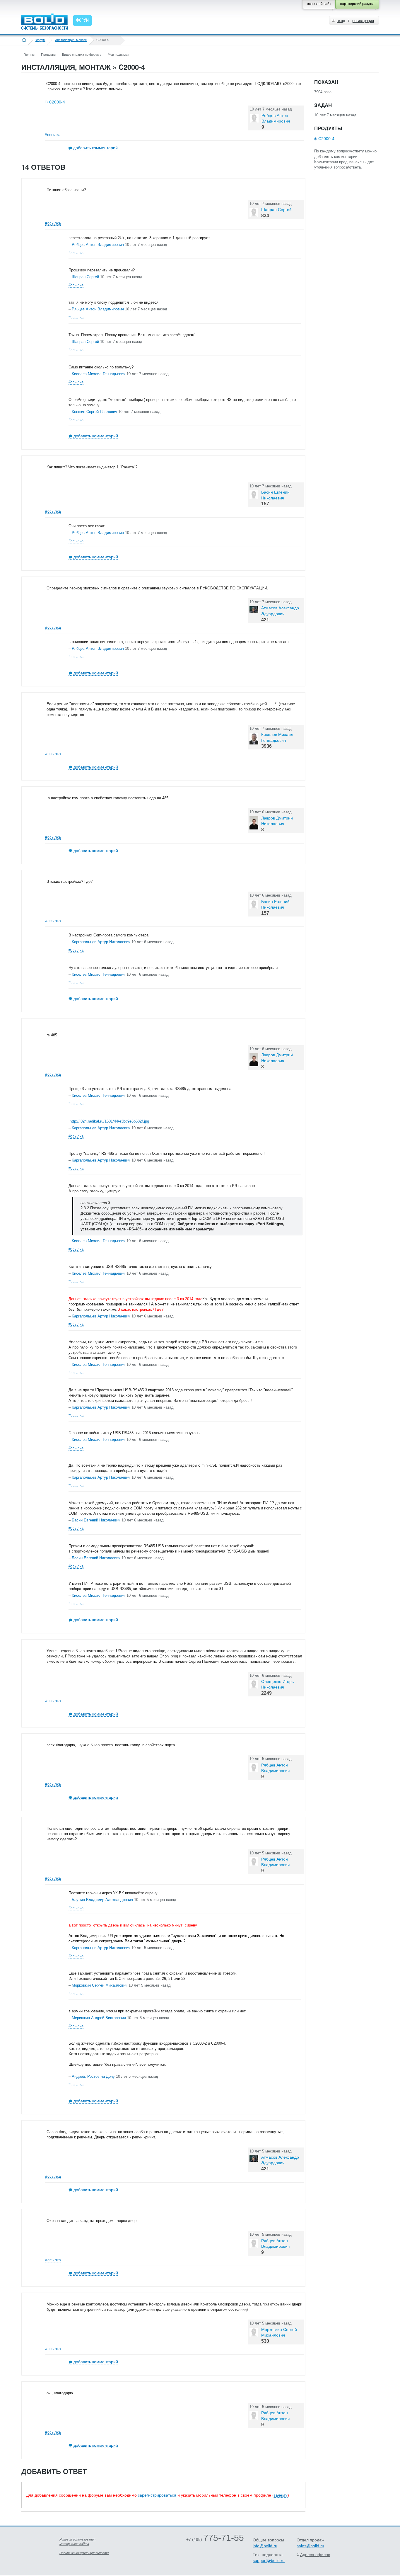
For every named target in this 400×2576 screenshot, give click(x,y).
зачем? (281, 2495)
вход (341, 21)
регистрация (363, 21)
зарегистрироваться (157, 2495)
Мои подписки (118, 55)
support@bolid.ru (269, 2560)
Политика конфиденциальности (84, 2553)
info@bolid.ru (265, 2546)
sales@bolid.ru (310, 2546)
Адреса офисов (315, 2555)
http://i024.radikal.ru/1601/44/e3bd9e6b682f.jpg (109, 1121)
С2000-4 (57, 102)
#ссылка (53, 135)
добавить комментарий (95, 148)
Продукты (48, 55)
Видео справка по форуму (82, 55)
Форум (40, 40)
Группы (29, 55)
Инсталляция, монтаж (71, 40)
